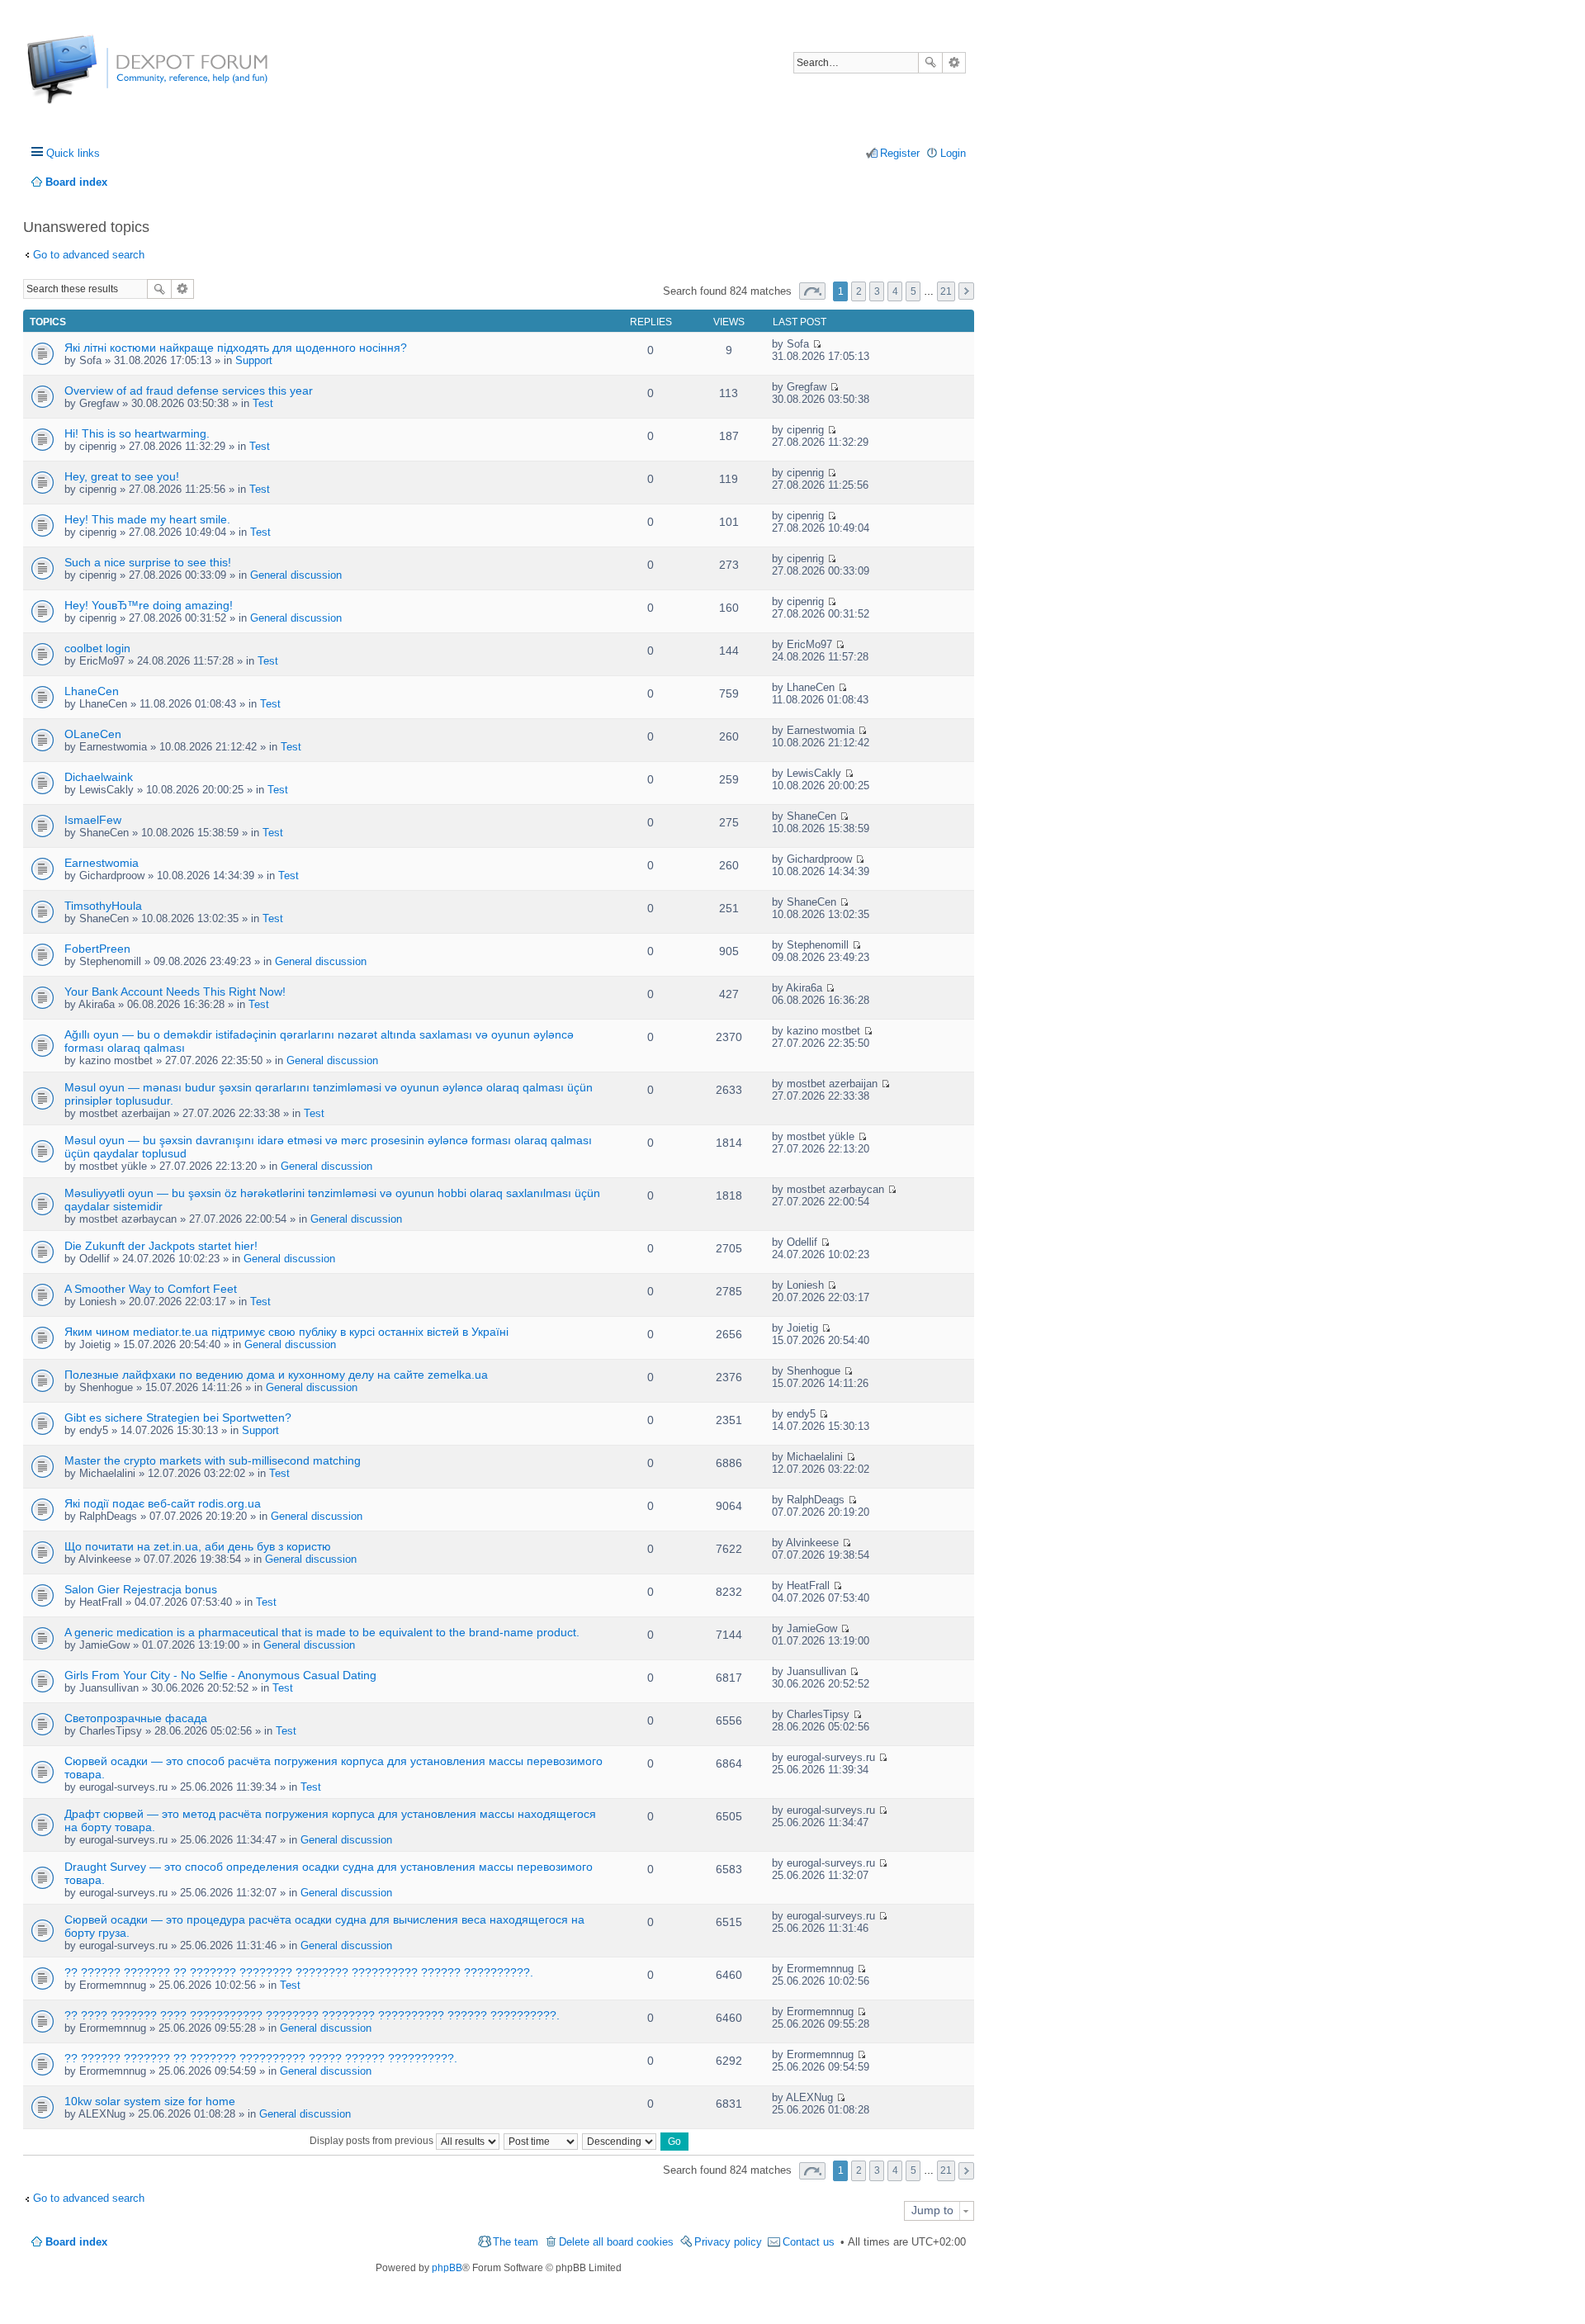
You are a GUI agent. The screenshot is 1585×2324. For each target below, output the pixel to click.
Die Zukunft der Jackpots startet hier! (161, 1246)
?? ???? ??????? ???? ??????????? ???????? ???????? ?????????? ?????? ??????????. (312, 2015)
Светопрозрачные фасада (136, 1718)
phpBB (447, 2268)
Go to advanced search (89, 255)
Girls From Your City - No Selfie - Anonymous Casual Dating (220, 1675)
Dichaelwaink (99, 777)
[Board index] (89, 78)
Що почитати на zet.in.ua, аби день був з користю (198, 1546)
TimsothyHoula (103, 906)
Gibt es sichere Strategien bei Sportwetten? (178, 1418)
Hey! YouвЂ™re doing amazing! (149, 605)
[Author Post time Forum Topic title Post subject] (542, 2141)
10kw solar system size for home (150, 2101)
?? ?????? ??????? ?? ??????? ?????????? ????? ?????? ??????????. (261, 2058)
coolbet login (97, 648)
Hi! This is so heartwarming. (137, 433)
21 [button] (946, 291)
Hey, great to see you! (122, 476)
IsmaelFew (93, 820)
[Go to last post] (817, 344)
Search (930, 63)
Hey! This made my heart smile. (147, 519)
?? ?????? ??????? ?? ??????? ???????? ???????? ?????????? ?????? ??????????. (299, 1972)
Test (263, 403)
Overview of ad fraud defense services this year (189, 390)
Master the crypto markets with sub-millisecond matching (213, 1460)
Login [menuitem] (953, 153)
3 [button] (877, 291)
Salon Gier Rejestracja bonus (141, 1589)
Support (254, 360)
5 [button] (913, 291)
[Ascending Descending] (620, 2141)
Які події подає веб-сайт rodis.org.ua (163, 1503)
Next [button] (966, 291)
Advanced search (954, 63)
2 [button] (859, 291)
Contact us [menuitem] (809, 2242)
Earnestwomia (102, 863)
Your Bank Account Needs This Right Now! (175, 992)
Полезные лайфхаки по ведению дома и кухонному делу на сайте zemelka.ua (276, 1375)
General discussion (296, 575)
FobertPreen (97, 949)
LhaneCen (92, 691)
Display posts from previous (373, 2141)
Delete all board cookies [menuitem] (616, 2242)
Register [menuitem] (900, 153)
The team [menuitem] (516, 2242)
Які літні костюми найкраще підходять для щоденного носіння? (236, 348)
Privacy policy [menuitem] (728, 2242)
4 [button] (895, 291)
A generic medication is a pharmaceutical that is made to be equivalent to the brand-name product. (322, 1632)
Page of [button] (812, 291)
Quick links (73, 153)
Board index (76, 2242)
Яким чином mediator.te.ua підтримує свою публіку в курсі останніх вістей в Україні (286, 1332)
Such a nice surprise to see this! (148, 562)
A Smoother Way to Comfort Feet (151, 1289)
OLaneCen (93, 734)
